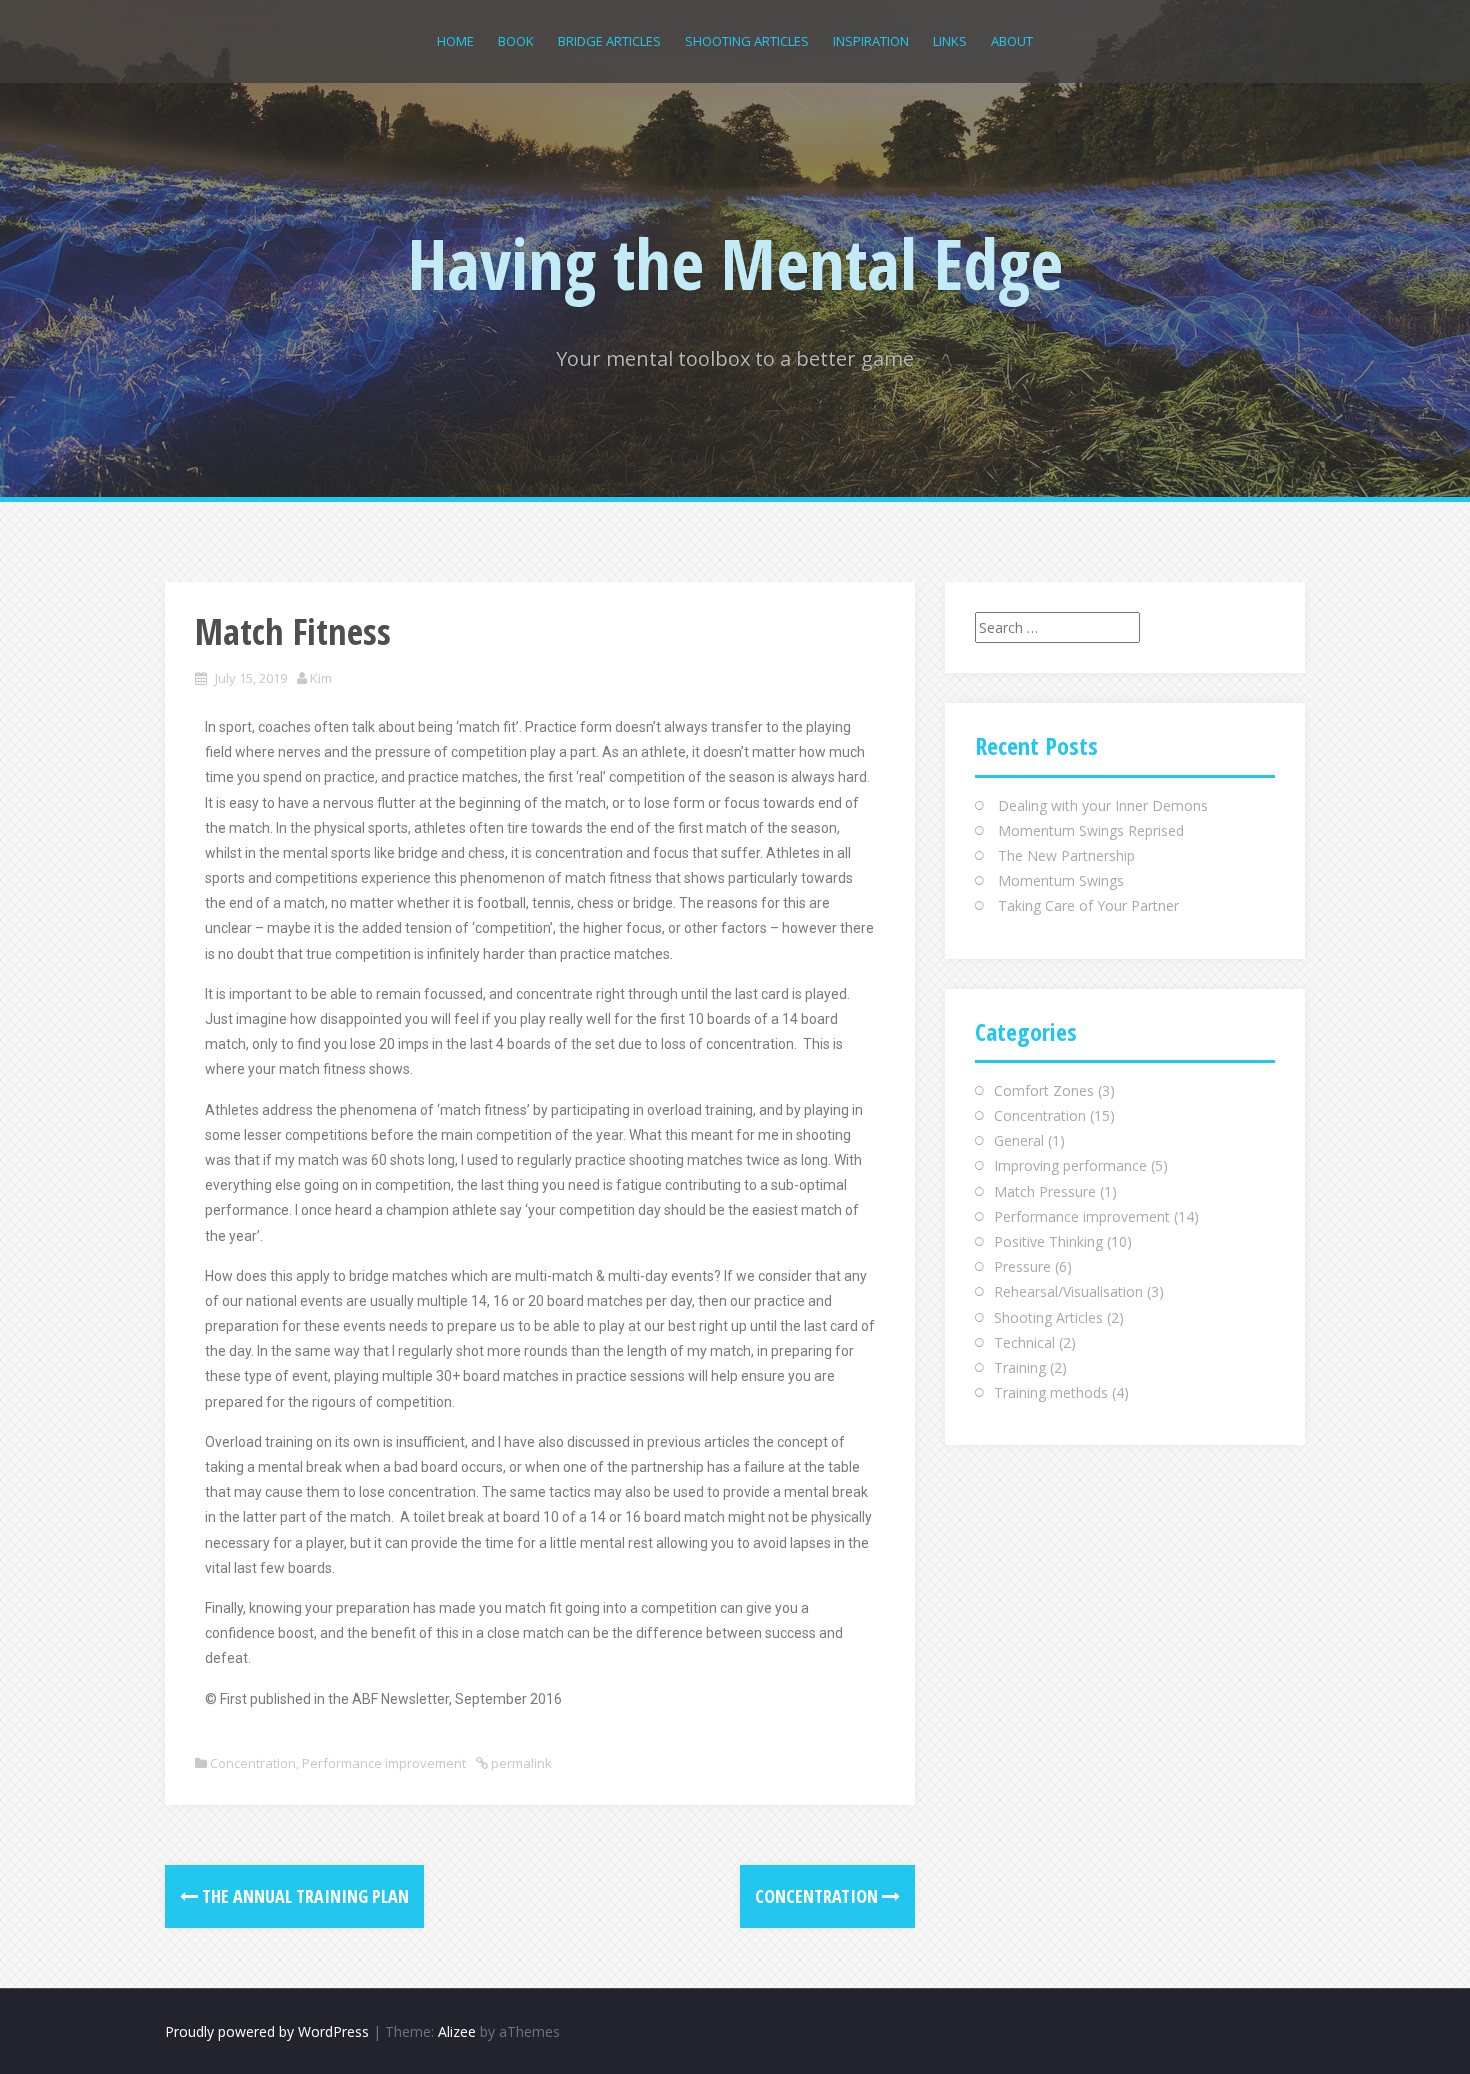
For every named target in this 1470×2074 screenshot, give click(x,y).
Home (455, 41)
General (1019, 1140)
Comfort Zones (1044, 1090)
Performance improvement (384, 1763)
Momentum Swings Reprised (1091, 830)
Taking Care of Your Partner (1088, 905)
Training (1020, 1367)
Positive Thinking (1048, 1241)
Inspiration (871, 41)
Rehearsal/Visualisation (1068, 1291)
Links (950, 41)
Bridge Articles (609, 41)
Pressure (1022, 1266)
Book (516, 41)
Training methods (1051, 1392)
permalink (520, 1763)
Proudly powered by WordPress (267, 2031)
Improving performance (1070, 1165)
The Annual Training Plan (303, 1896)
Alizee (457, 2031)
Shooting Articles (747, 41)
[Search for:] (1057, 627)
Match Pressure (1045, 1191)
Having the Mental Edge (735, 263)
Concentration (253, 1763)
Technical (1024, 1342)
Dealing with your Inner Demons (1103, 805)
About (1012, 41)
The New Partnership (1066, 855)
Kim (321, 678)
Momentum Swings (1061, 880)
